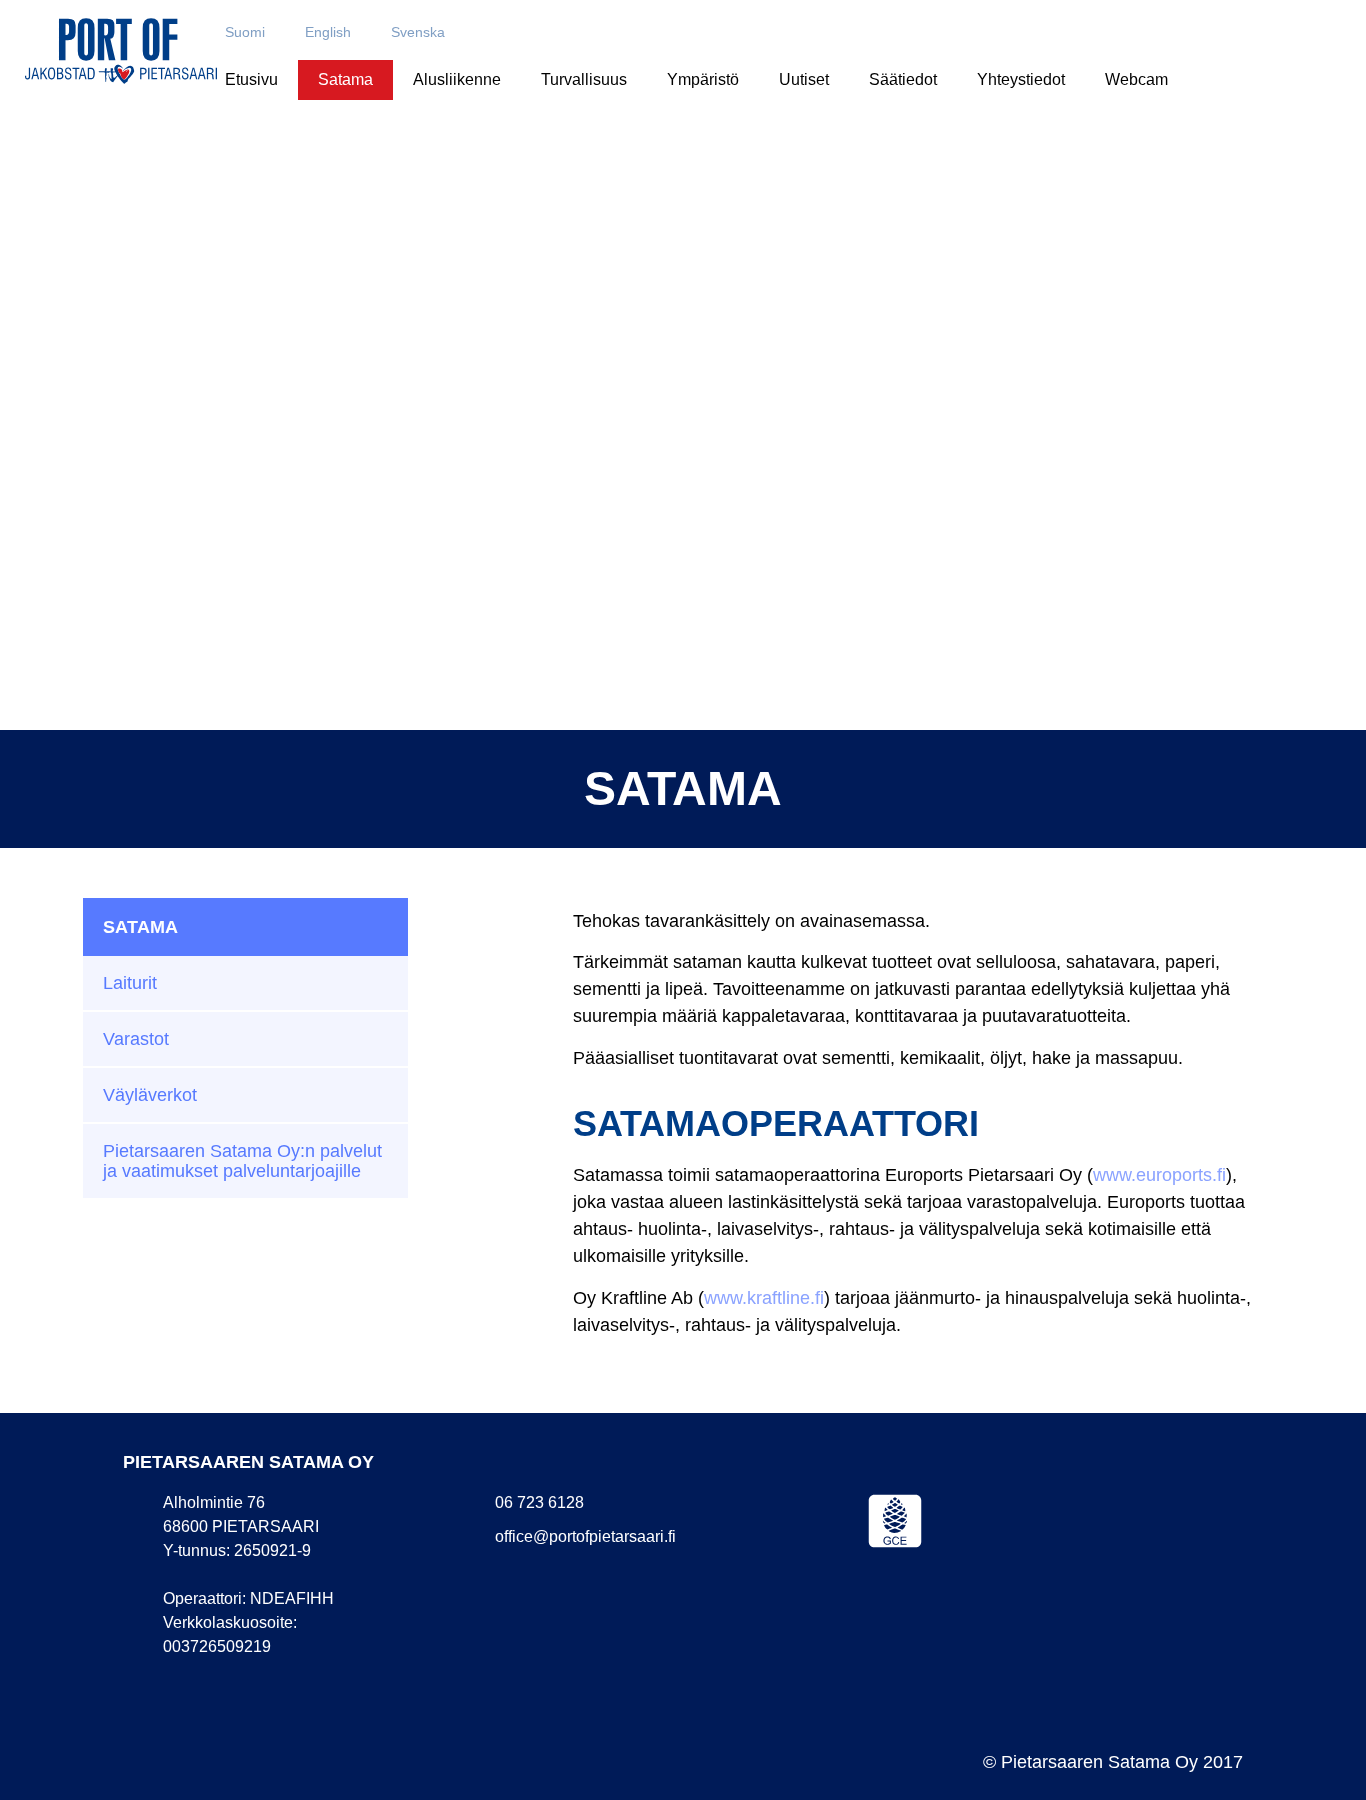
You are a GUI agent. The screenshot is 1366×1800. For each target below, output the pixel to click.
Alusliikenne (457, 79)
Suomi (245, 32)
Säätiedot (903, 79)
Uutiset (804, 79)
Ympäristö (703, 79)
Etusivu (251, 79)
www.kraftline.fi (764, 1298)
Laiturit (130, 983)
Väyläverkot (150, 1095)
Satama (345, 79)
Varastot (136, 1039)
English (328, 32)
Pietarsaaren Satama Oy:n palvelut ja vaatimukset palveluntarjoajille (242, 1161)
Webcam (1136, 79)
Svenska (418, 32)
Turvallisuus (584, 79)
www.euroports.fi (1159, 1175)
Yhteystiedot (1021, 79)
